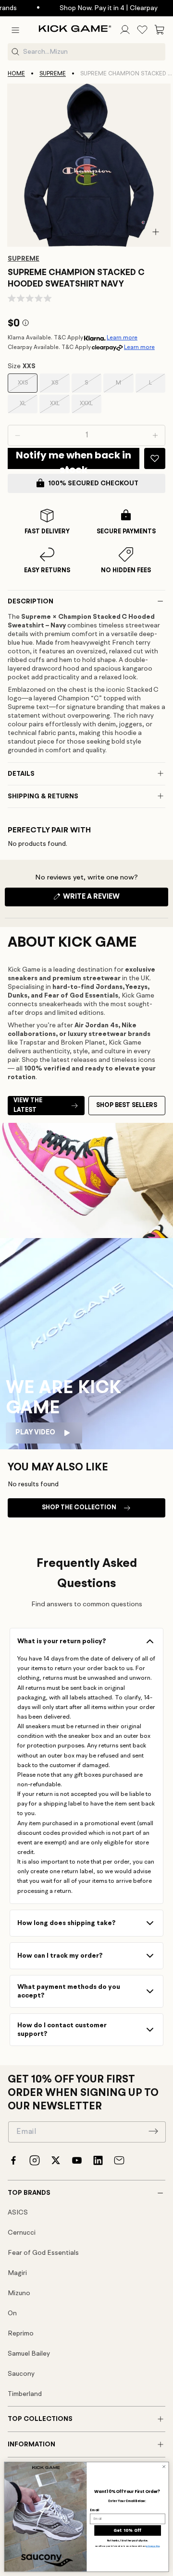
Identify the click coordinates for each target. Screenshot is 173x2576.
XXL (60, 407)
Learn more (122, 338)
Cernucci (22, 2233)
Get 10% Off (127, 2531)
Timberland (25, 2394)
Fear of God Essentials (43, 2253)
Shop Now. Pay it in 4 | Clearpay (96, 8)
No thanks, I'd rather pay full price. (128, 2541)
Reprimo (21, 2334)
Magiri (17, 2273)
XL (29, 407)
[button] (15, 30)
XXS (28, 386)
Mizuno (19, 2293)
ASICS (18, 2213)
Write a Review (108, 900)
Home (16, 74)
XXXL (91, 407)
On (12, 2313)
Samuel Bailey (29, 2354)
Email (94, 2510)
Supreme (53, 74)
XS (60, 386)
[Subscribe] (153, 2131)
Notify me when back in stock (74, 459)
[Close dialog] (164, 2467)
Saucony (21, 2374)
